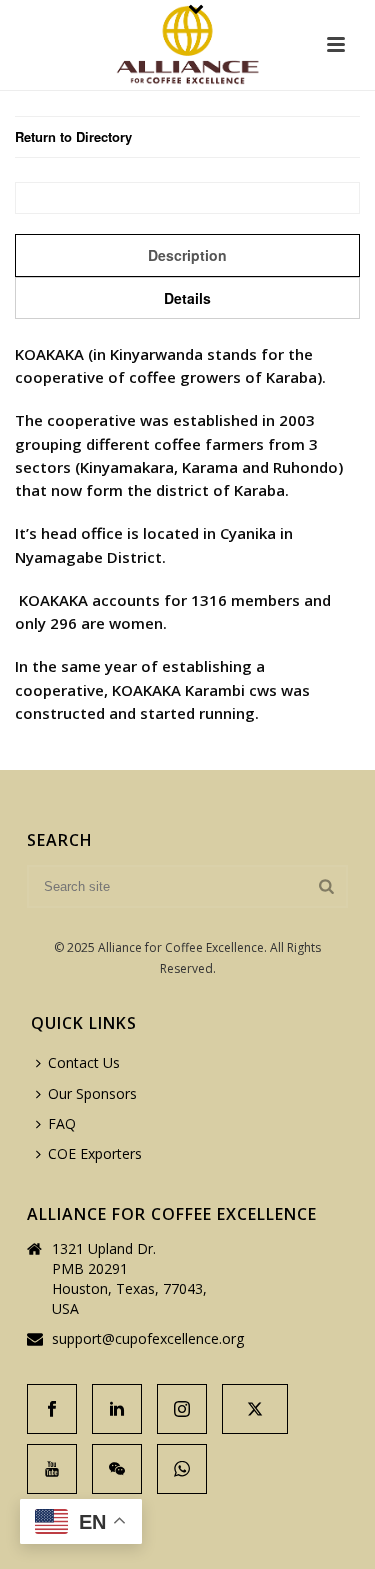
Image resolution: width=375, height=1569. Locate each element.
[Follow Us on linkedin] (117, 1409)
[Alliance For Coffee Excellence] (187, 45)
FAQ (62, 1123)
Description (187, 255)
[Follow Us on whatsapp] (182, 1469)
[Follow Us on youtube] (52, 1469)
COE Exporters (95, 1153)
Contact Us (84, 1062)
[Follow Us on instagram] (182, 1409)
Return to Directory (73, 136)
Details (187, 298)
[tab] (187, 255)
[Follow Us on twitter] (255, 1409)
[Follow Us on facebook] (52, 1409)
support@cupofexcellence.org (148, 1339)
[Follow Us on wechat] (117, 1469)
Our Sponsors (92, 1093)
